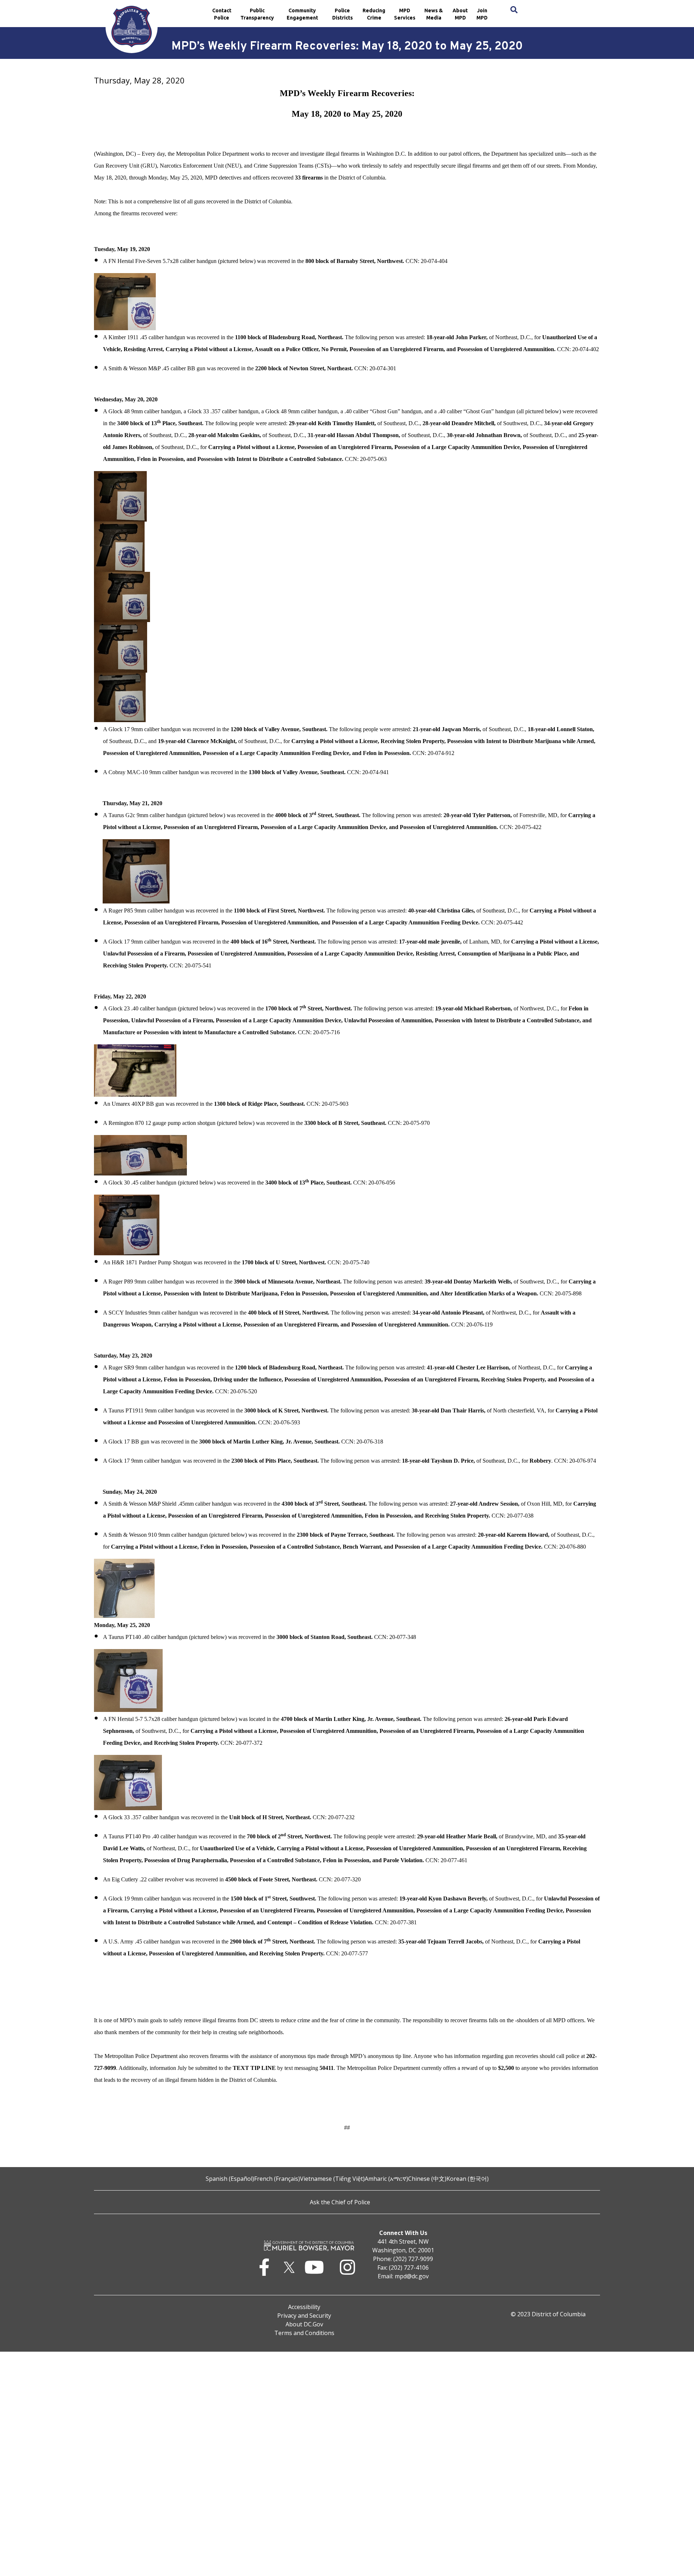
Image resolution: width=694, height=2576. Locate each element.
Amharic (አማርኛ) (386, 2179)
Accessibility (304, 2307)
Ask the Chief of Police (340, 2202)
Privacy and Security (304, 2316)
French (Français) (277, 2179)
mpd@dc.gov (412, 2276)
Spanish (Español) (230, 2179)
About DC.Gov (304, 2324)
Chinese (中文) (427, 2179)
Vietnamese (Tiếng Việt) (332, 2179)
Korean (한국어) (468, 2179)
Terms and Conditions (304, 2333)
